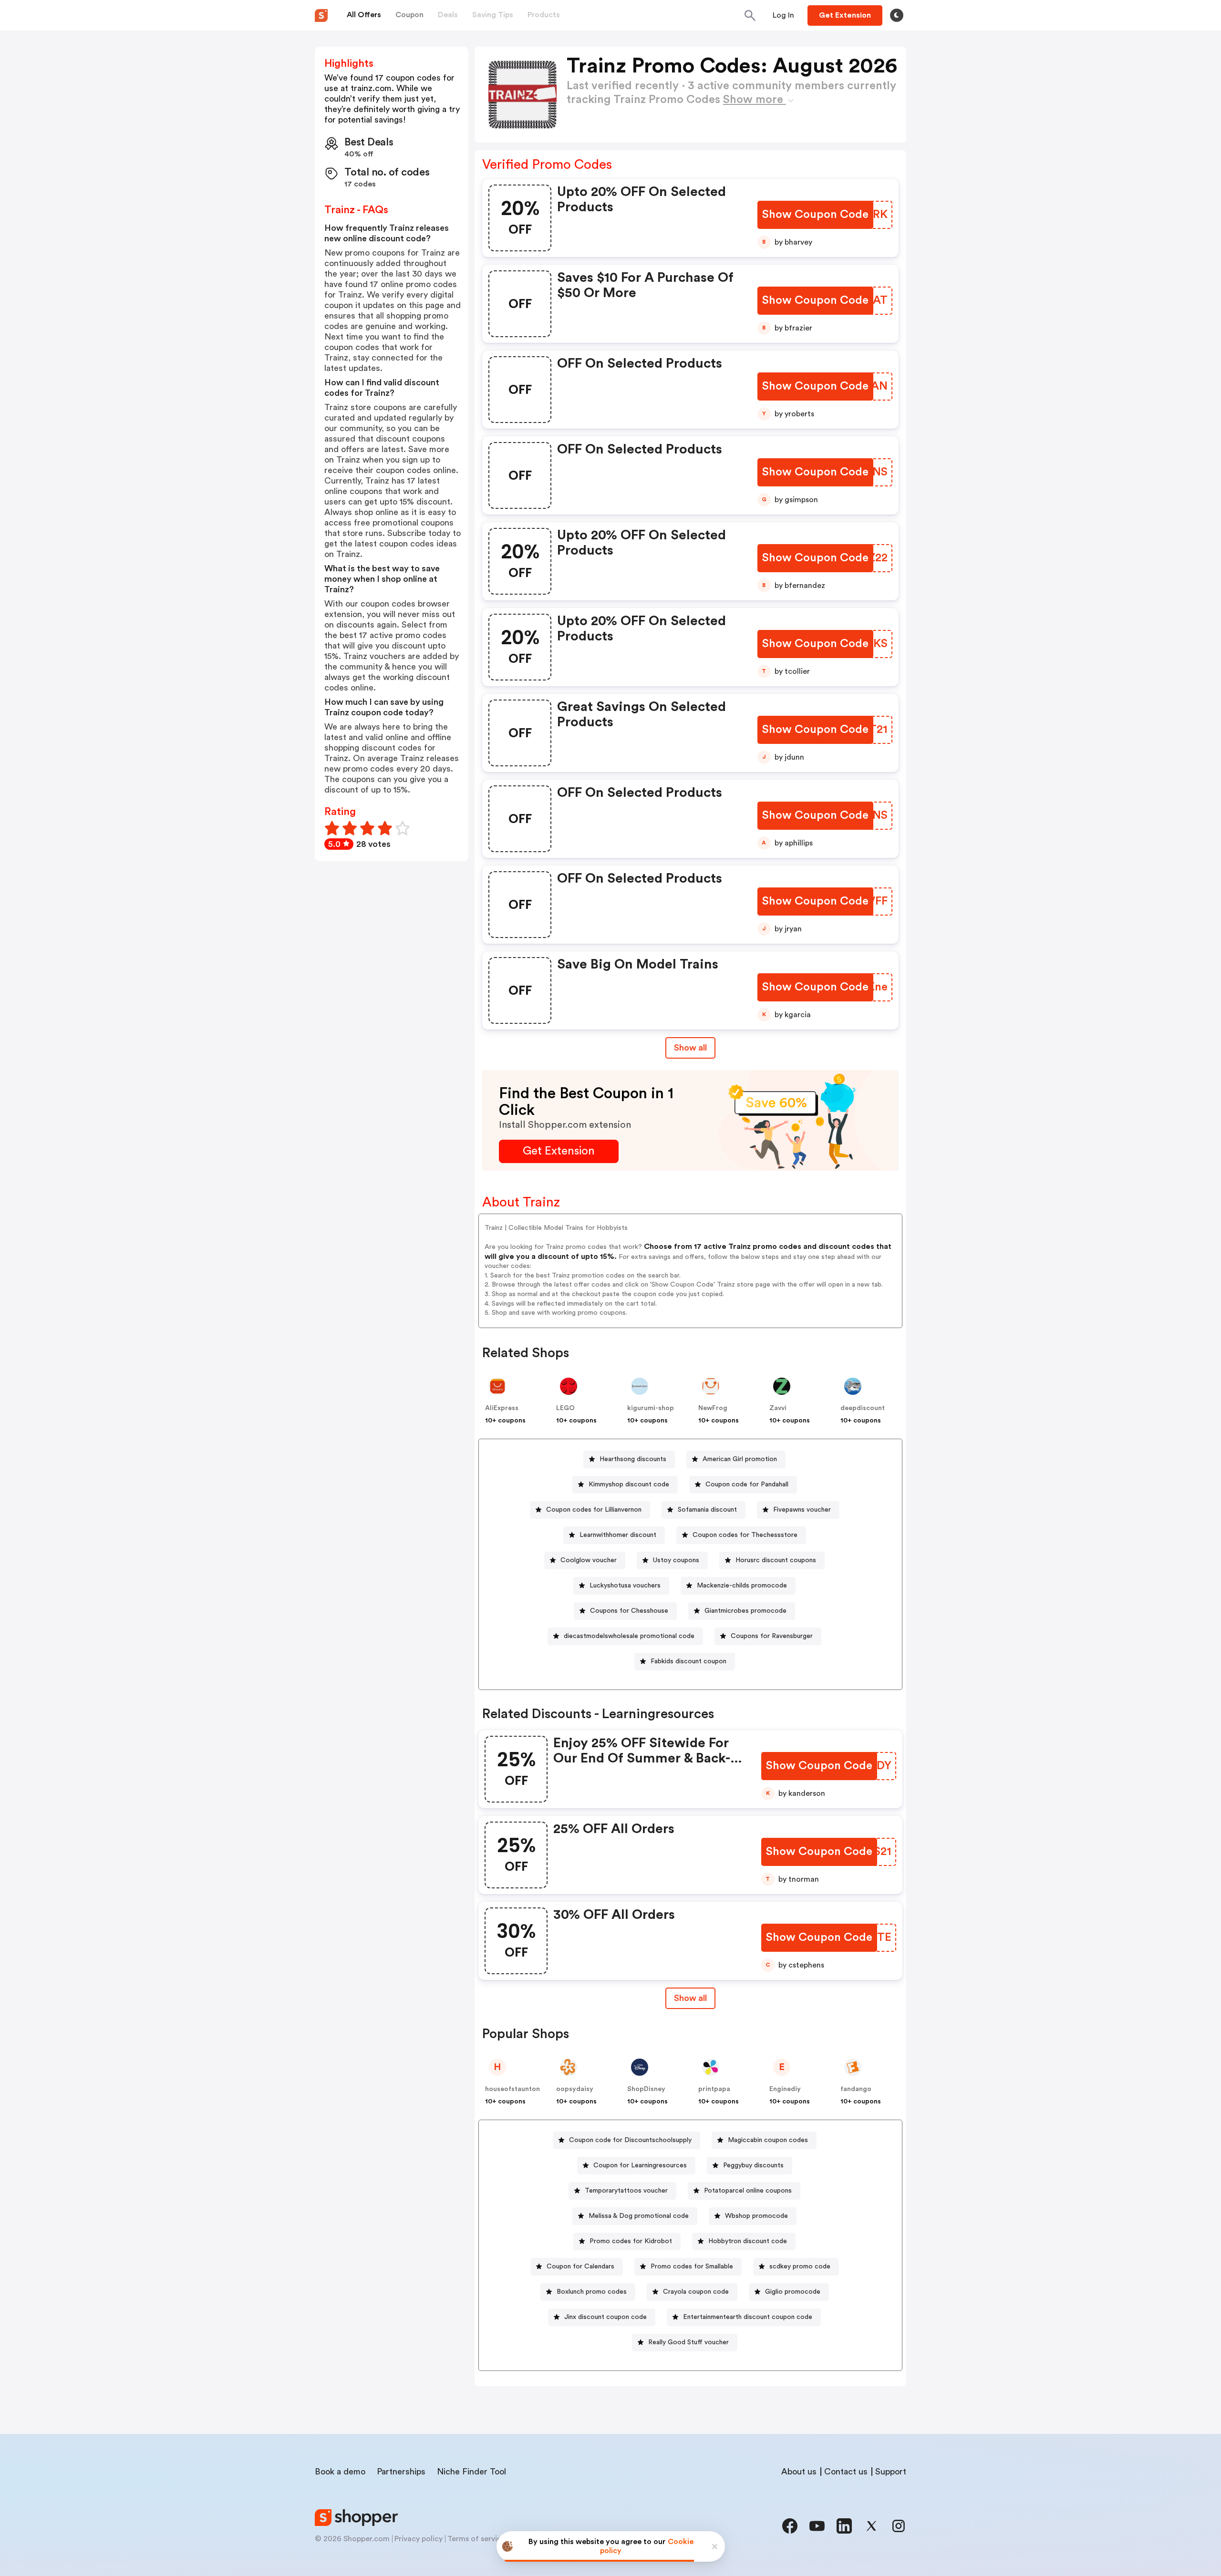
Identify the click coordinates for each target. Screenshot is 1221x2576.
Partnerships (401, 2472)
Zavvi (778, 1408)
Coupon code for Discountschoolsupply (630, 2140)
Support (891, 2472)
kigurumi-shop (651, 1408)
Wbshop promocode (756, 2216)
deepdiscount (863, 1408)
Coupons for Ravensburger (772, 1636)
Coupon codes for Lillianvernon (594, 1510)
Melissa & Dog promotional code (639, 2216)
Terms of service (476, 2539)
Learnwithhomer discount (618, 1535)
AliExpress (502, 1408)
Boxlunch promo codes (592, 2292)
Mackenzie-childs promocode (742, 1586)
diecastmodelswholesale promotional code (629, 1636)
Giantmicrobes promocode (745, 1611)
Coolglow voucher (589, 1560)
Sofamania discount (707, 1510)
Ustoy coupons (676, 1560)
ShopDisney (646, 2089)
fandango (856, 2089)
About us (799, 2472)
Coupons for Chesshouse (629, 1611)
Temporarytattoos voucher (626, 2191)
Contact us (846, 2472)
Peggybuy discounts (753, 2165)
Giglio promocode (793, 2292)
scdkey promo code (800, 2267)
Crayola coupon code (696, 2292)
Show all (690, 1048)
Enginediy (785, 2089)
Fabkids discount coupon (688, 1661)
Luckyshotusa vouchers (625, 1586)
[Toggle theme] (897, 15)
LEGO (565, 1408)
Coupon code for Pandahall (747, 1484)
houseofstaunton (512, 2089)
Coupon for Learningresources (640, 2165)
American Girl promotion (740, 1459)
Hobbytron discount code (748, 2241)
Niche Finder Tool (471, 2472)
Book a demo (340, 2472)
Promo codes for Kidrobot (631, 2241)
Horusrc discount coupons (776, 1560)
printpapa (714, 2089)
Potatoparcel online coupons (748, 2191)
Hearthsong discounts (633, 1459)
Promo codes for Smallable (692, 2267)
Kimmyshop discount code (629, 1484)
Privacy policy (419, 2539)
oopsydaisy (575, 2089)
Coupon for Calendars (580, 2267)
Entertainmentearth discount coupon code (748, 2317)
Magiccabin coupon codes (768, 2140)
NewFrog (713, 1408)
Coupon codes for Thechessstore (745, 1535)
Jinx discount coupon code (605, 2317)
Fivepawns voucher (802, 1510)
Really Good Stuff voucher (688, 2342)
